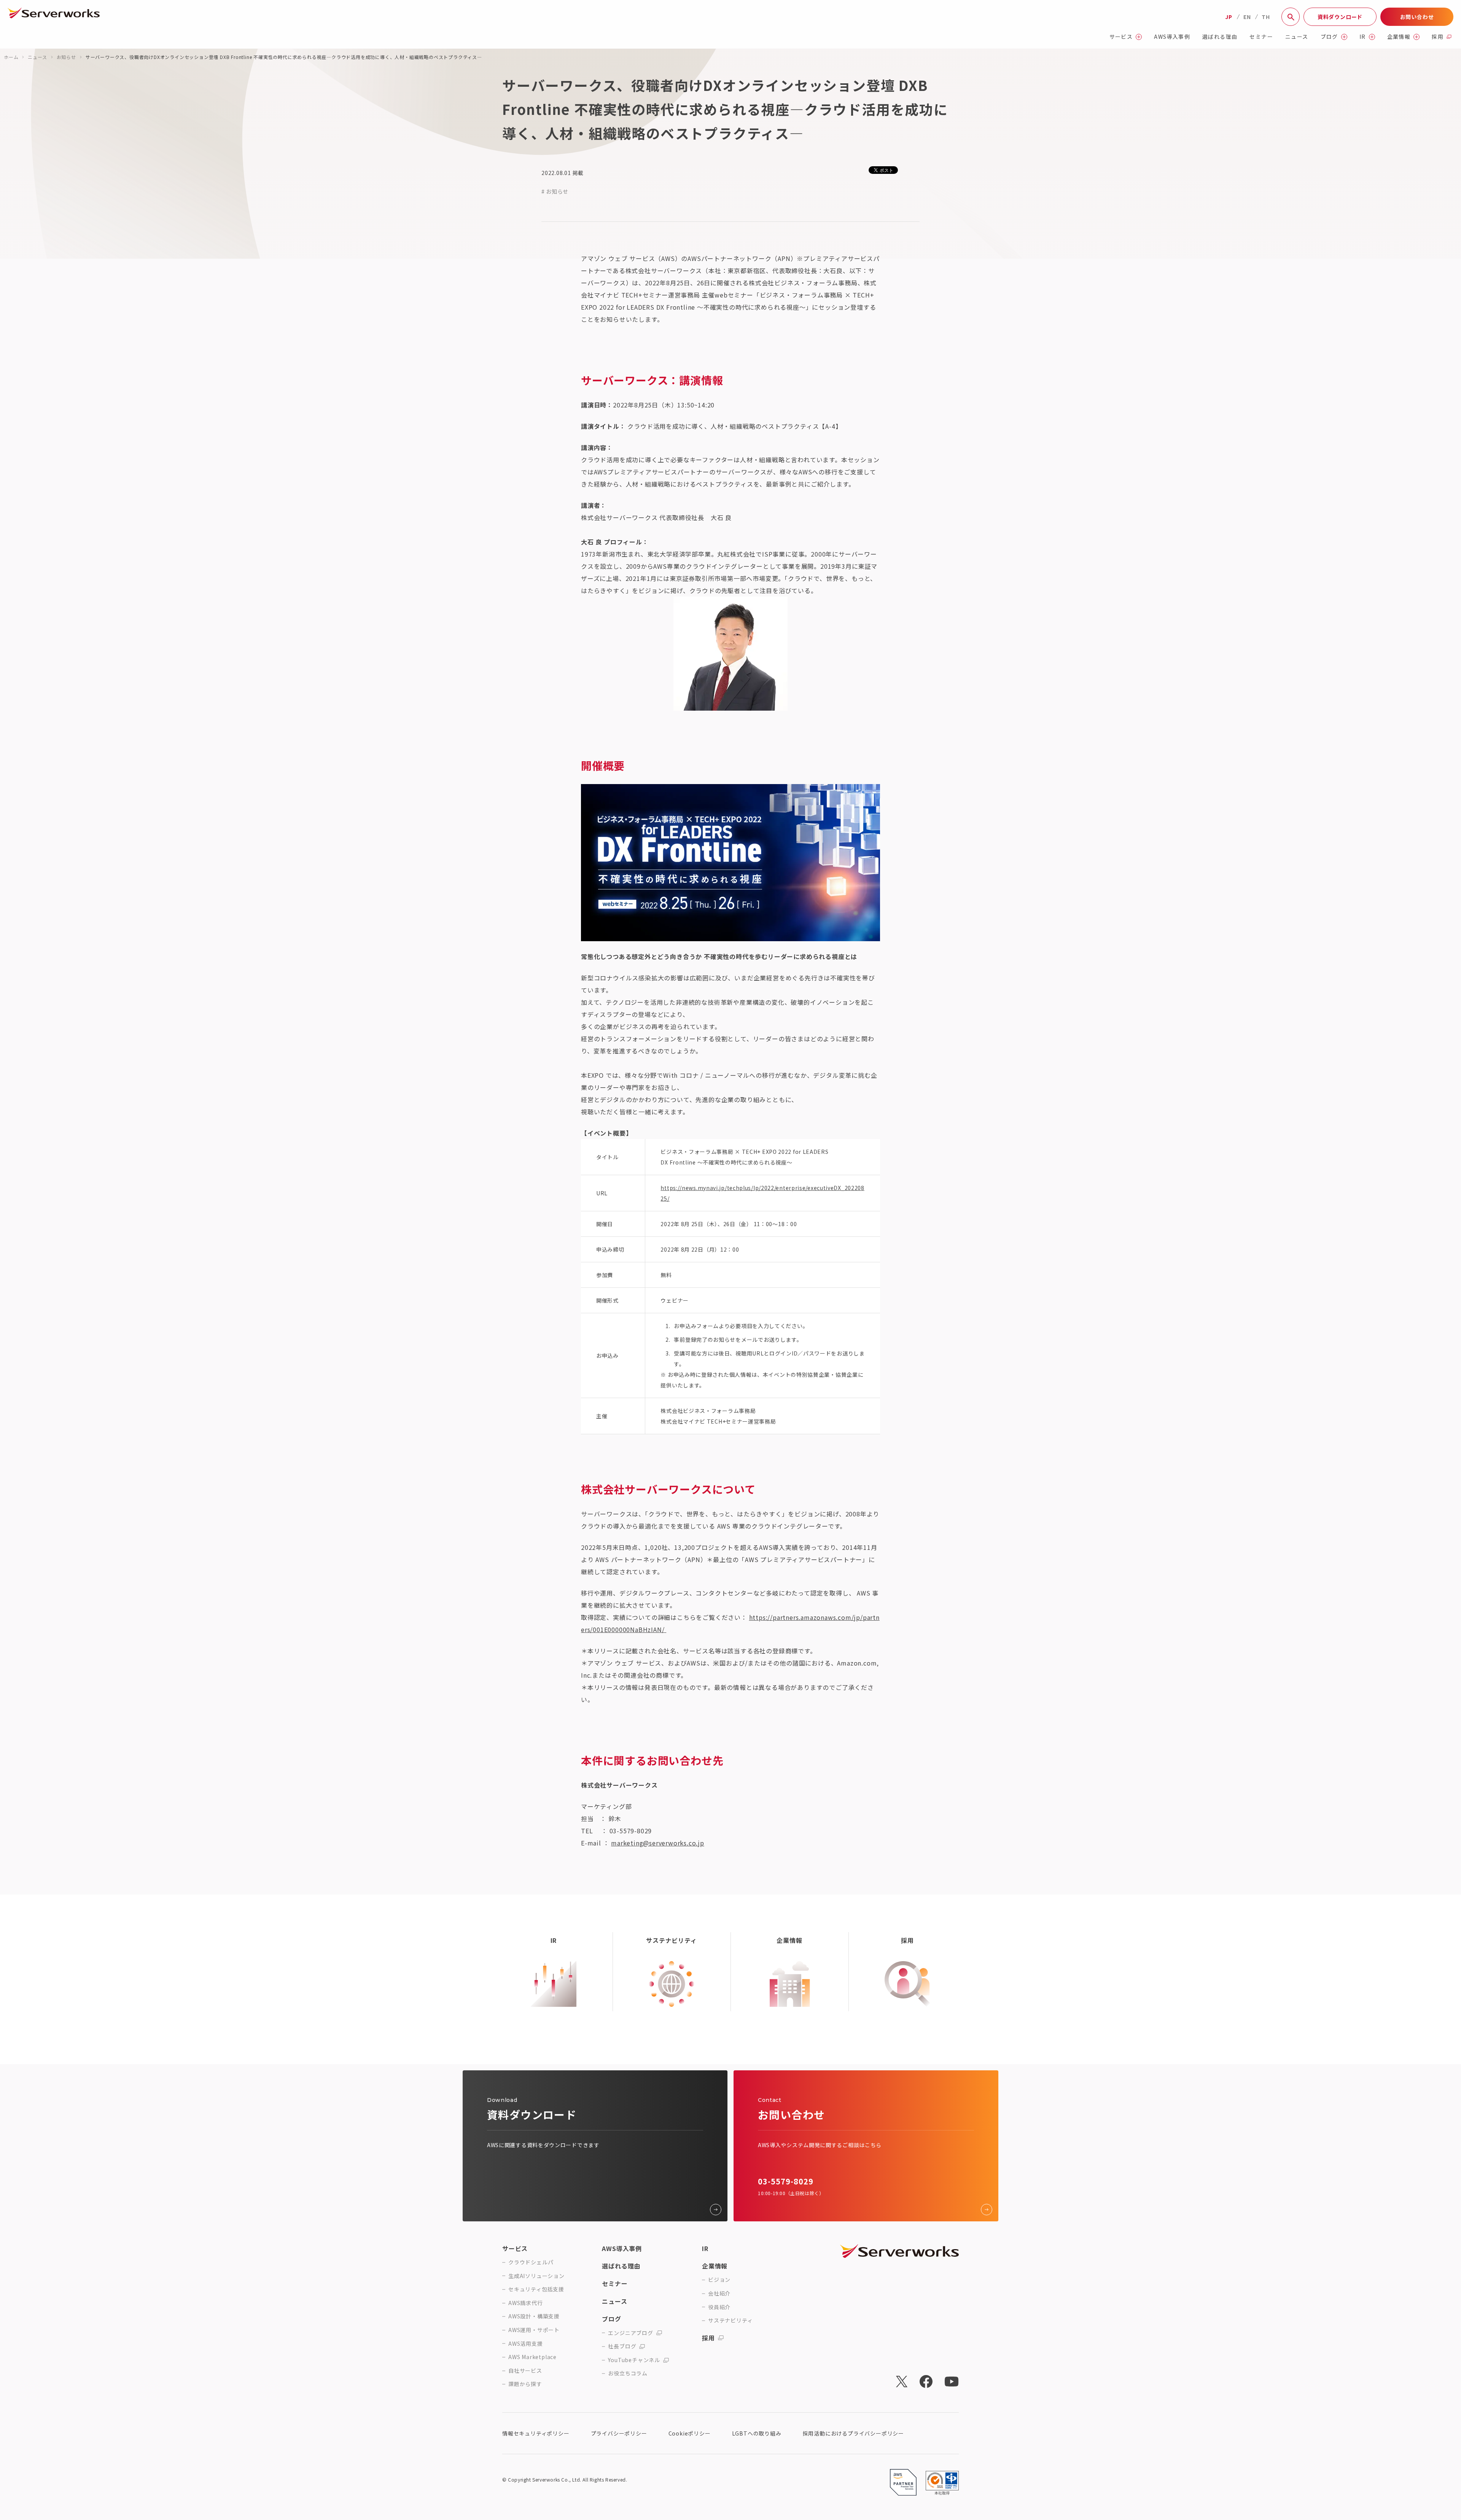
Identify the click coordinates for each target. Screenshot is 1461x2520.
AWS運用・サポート (534, 2330)
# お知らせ (555, 191)
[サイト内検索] (1291, 17)
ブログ (1329, 37)
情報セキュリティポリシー (536, 2433)
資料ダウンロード (1340, 17)
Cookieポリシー (690, 2433)
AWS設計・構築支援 (534, 2316)
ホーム (11, 57)
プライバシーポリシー (619, 2433)
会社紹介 (719, 2293)
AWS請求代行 (526, 2303)
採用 (1438, 37)
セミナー (1261, 37)
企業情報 (1399, 37)
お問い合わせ (1417, 17)
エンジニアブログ (630, 2333)
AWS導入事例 (1172, 37)
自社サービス (525, 2371)
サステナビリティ (730, 2320)
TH (1266, 17)
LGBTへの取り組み (757, 2433)
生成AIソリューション (536, 2276)
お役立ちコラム (628, 2373)
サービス (1121, 37)
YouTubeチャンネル (634, 2360)
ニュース (1297, 37)
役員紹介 (719, 2307)
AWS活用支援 (526, 2344)
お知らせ (66, 57)
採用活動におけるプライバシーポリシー (853, 2433)
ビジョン (719, 2280)
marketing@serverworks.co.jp (658, 1843)
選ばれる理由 (1220, 37)
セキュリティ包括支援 (536, 2289)
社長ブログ (622, 2346)
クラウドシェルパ (531, 2262)
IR (1363, 37)
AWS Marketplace (532, 2357)
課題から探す (525, 2384)
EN (1247, 17)
